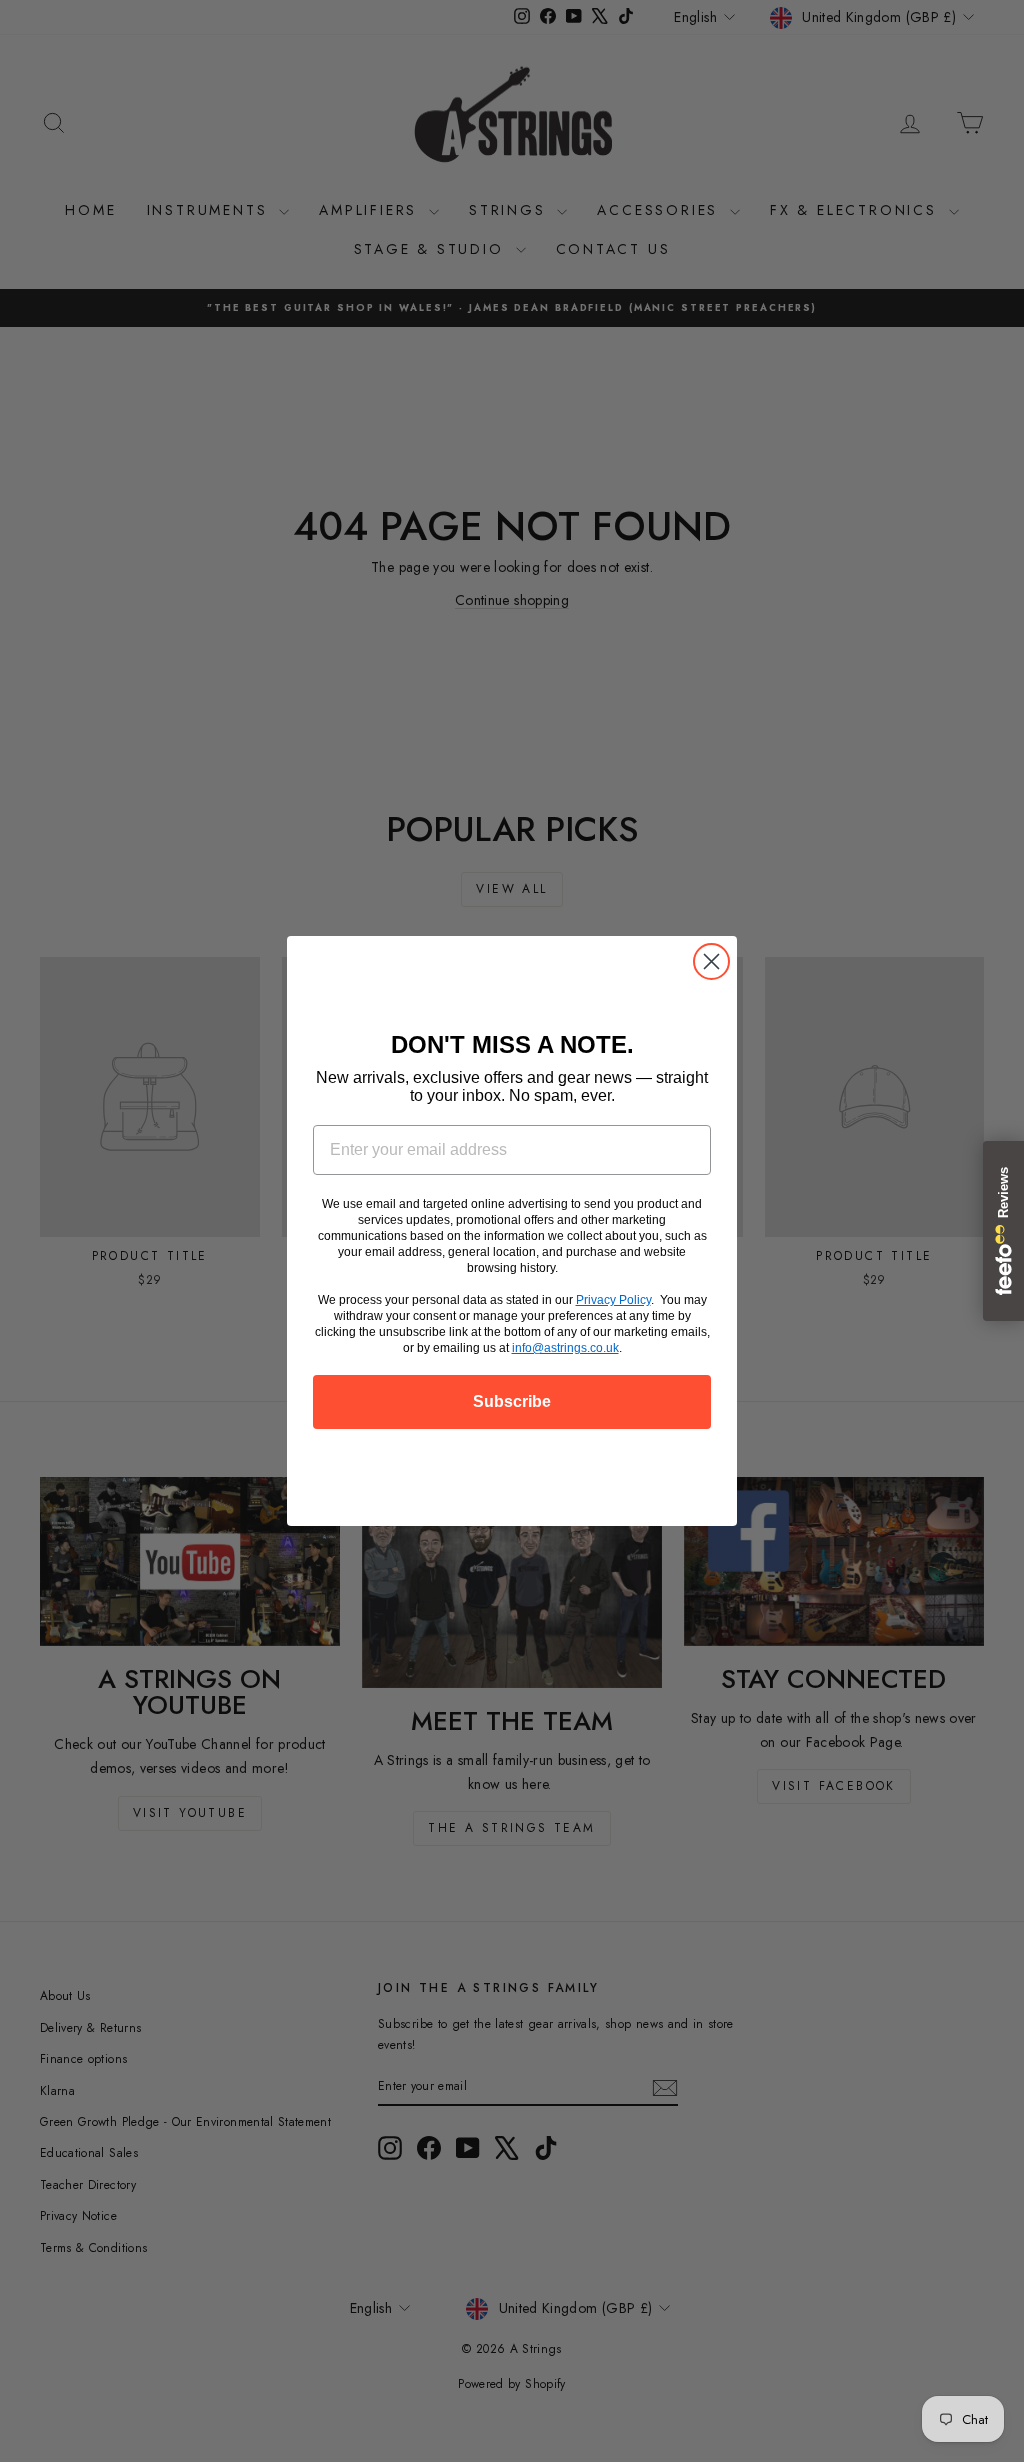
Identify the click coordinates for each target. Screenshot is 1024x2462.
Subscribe (512, 1401)
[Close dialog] (711, 961)
